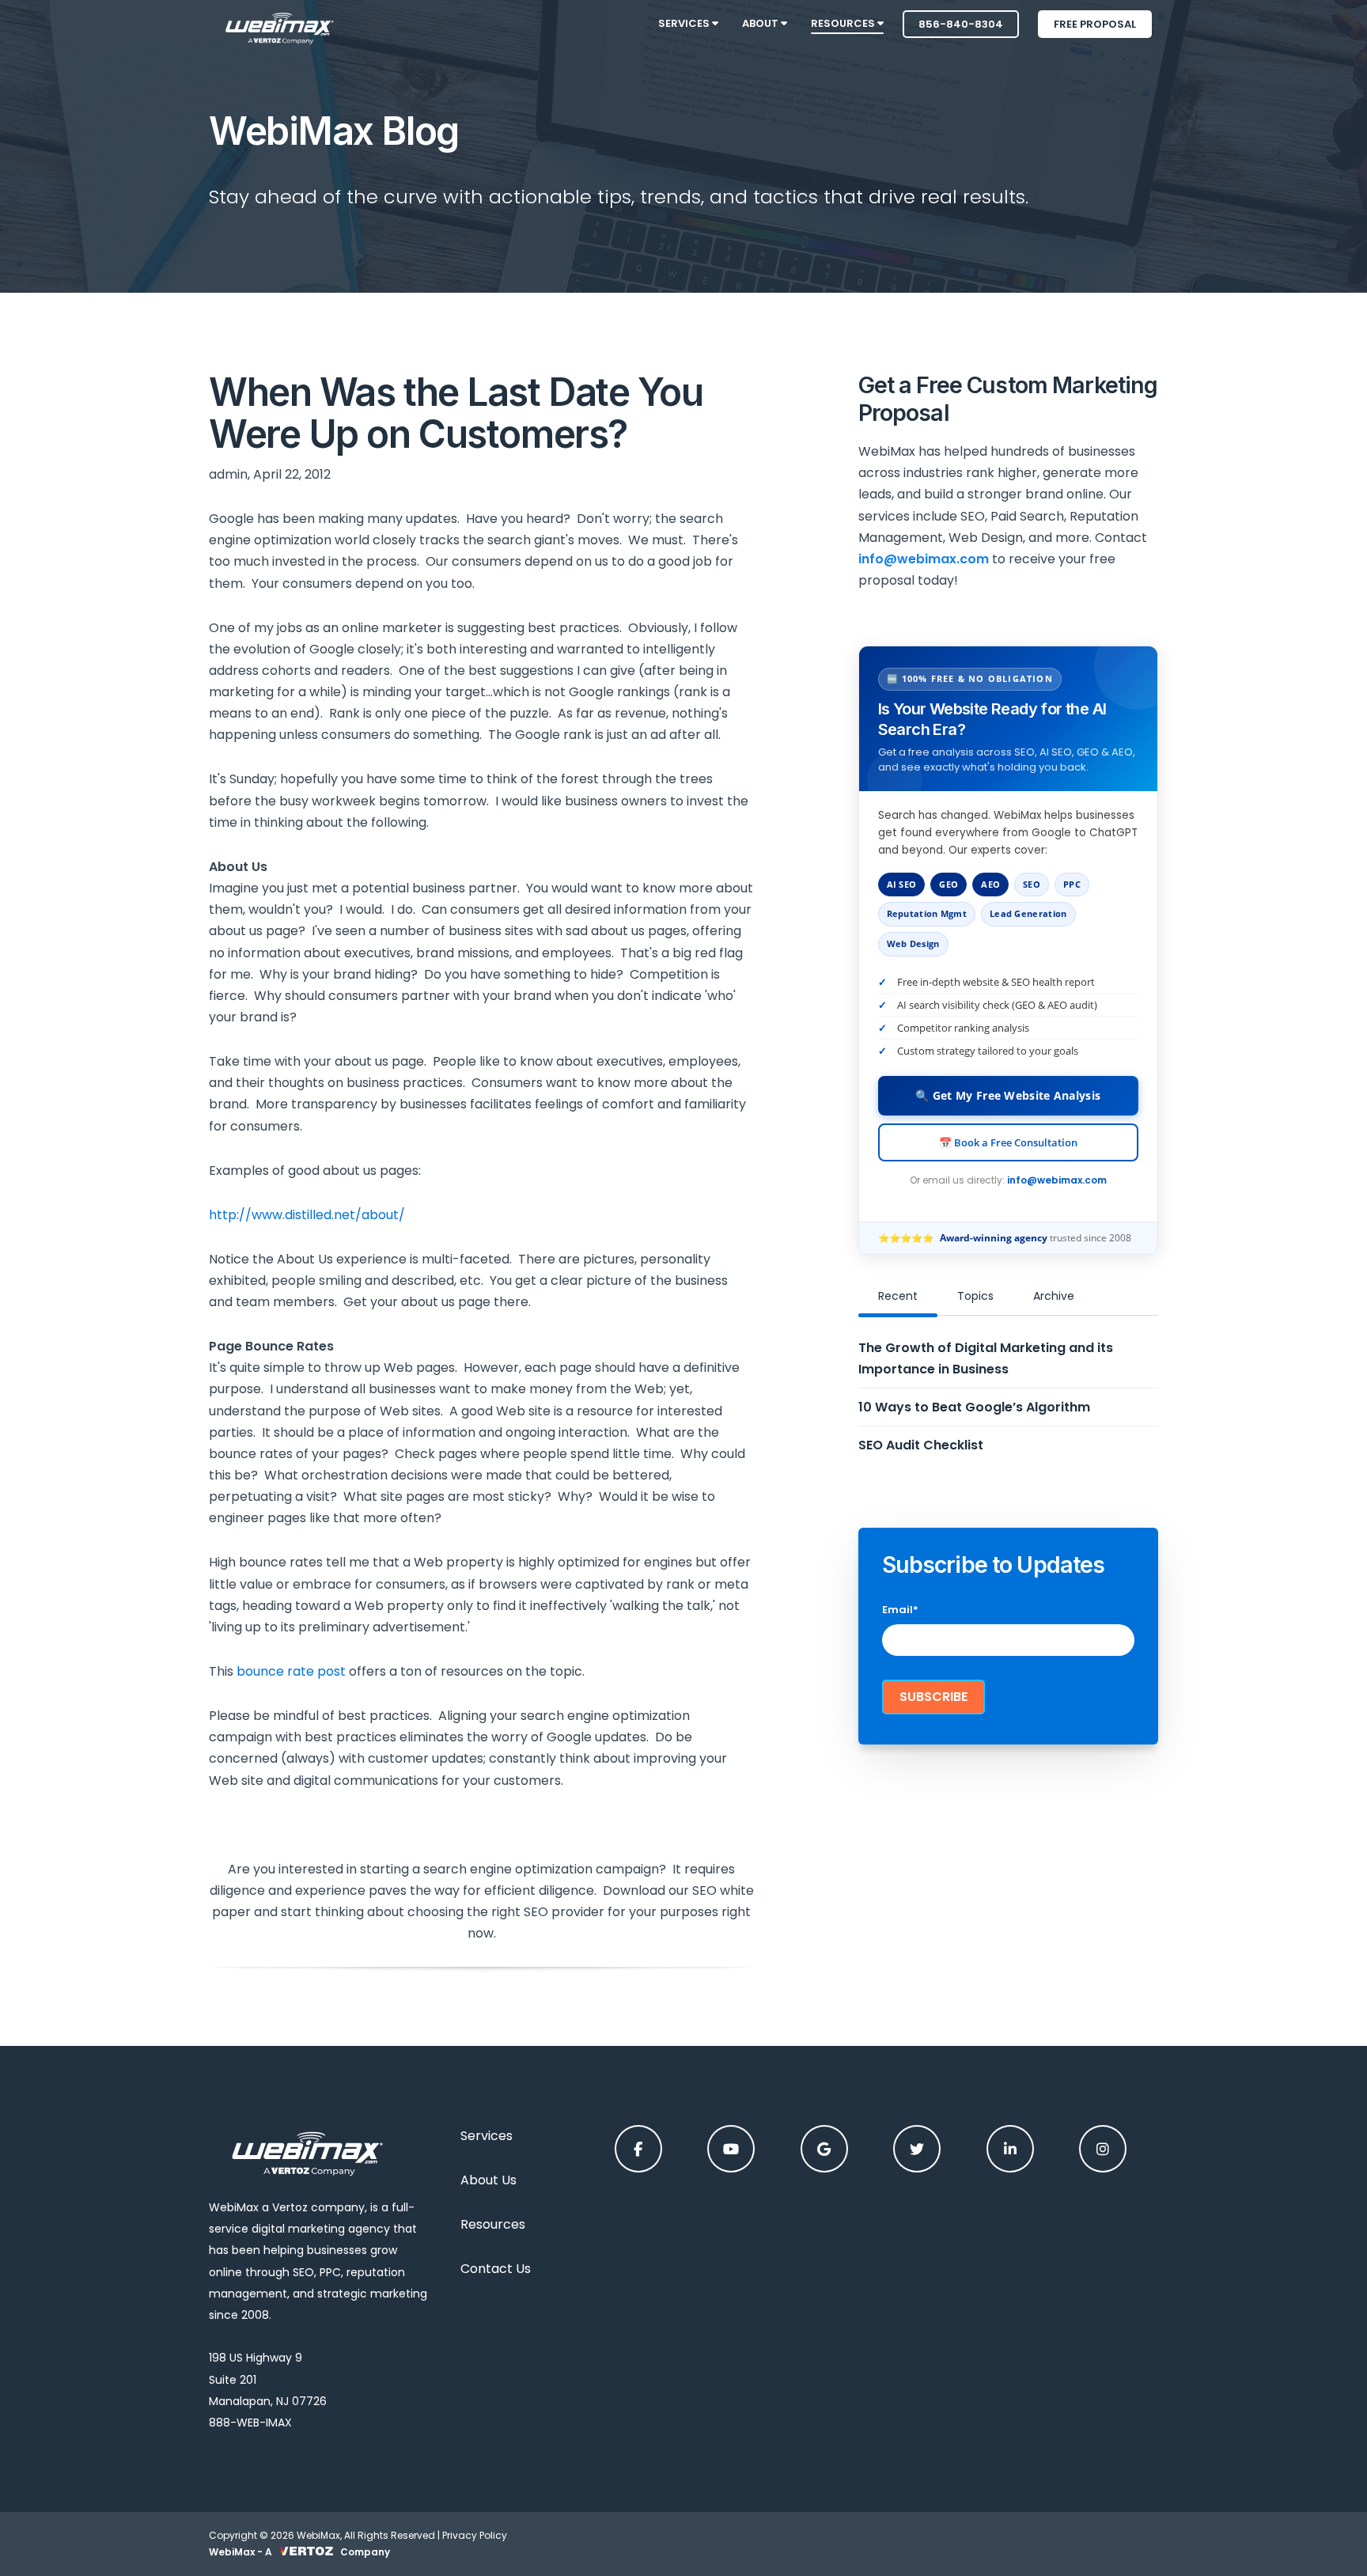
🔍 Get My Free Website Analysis (1008, 1095)
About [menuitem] (761, 23)
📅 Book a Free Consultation (1008, 1142)
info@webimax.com (1057, 1180)
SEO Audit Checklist (921, 1445)
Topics (975, 1296)
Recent (898, 1296)
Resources (493, 2224)
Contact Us (496, 2269)
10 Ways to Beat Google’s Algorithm (974, 1407)
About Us (488, 2180)
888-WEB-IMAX (250, 2423)
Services (487, 2136)
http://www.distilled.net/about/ (307, 1215)
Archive (1054, 1296)
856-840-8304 (961, 24)
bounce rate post (291, 1671)
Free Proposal (1095, 24)
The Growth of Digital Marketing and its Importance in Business (986, 1358)
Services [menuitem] (685, 23)
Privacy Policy (475, 2535)
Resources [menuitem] (844, 23)
